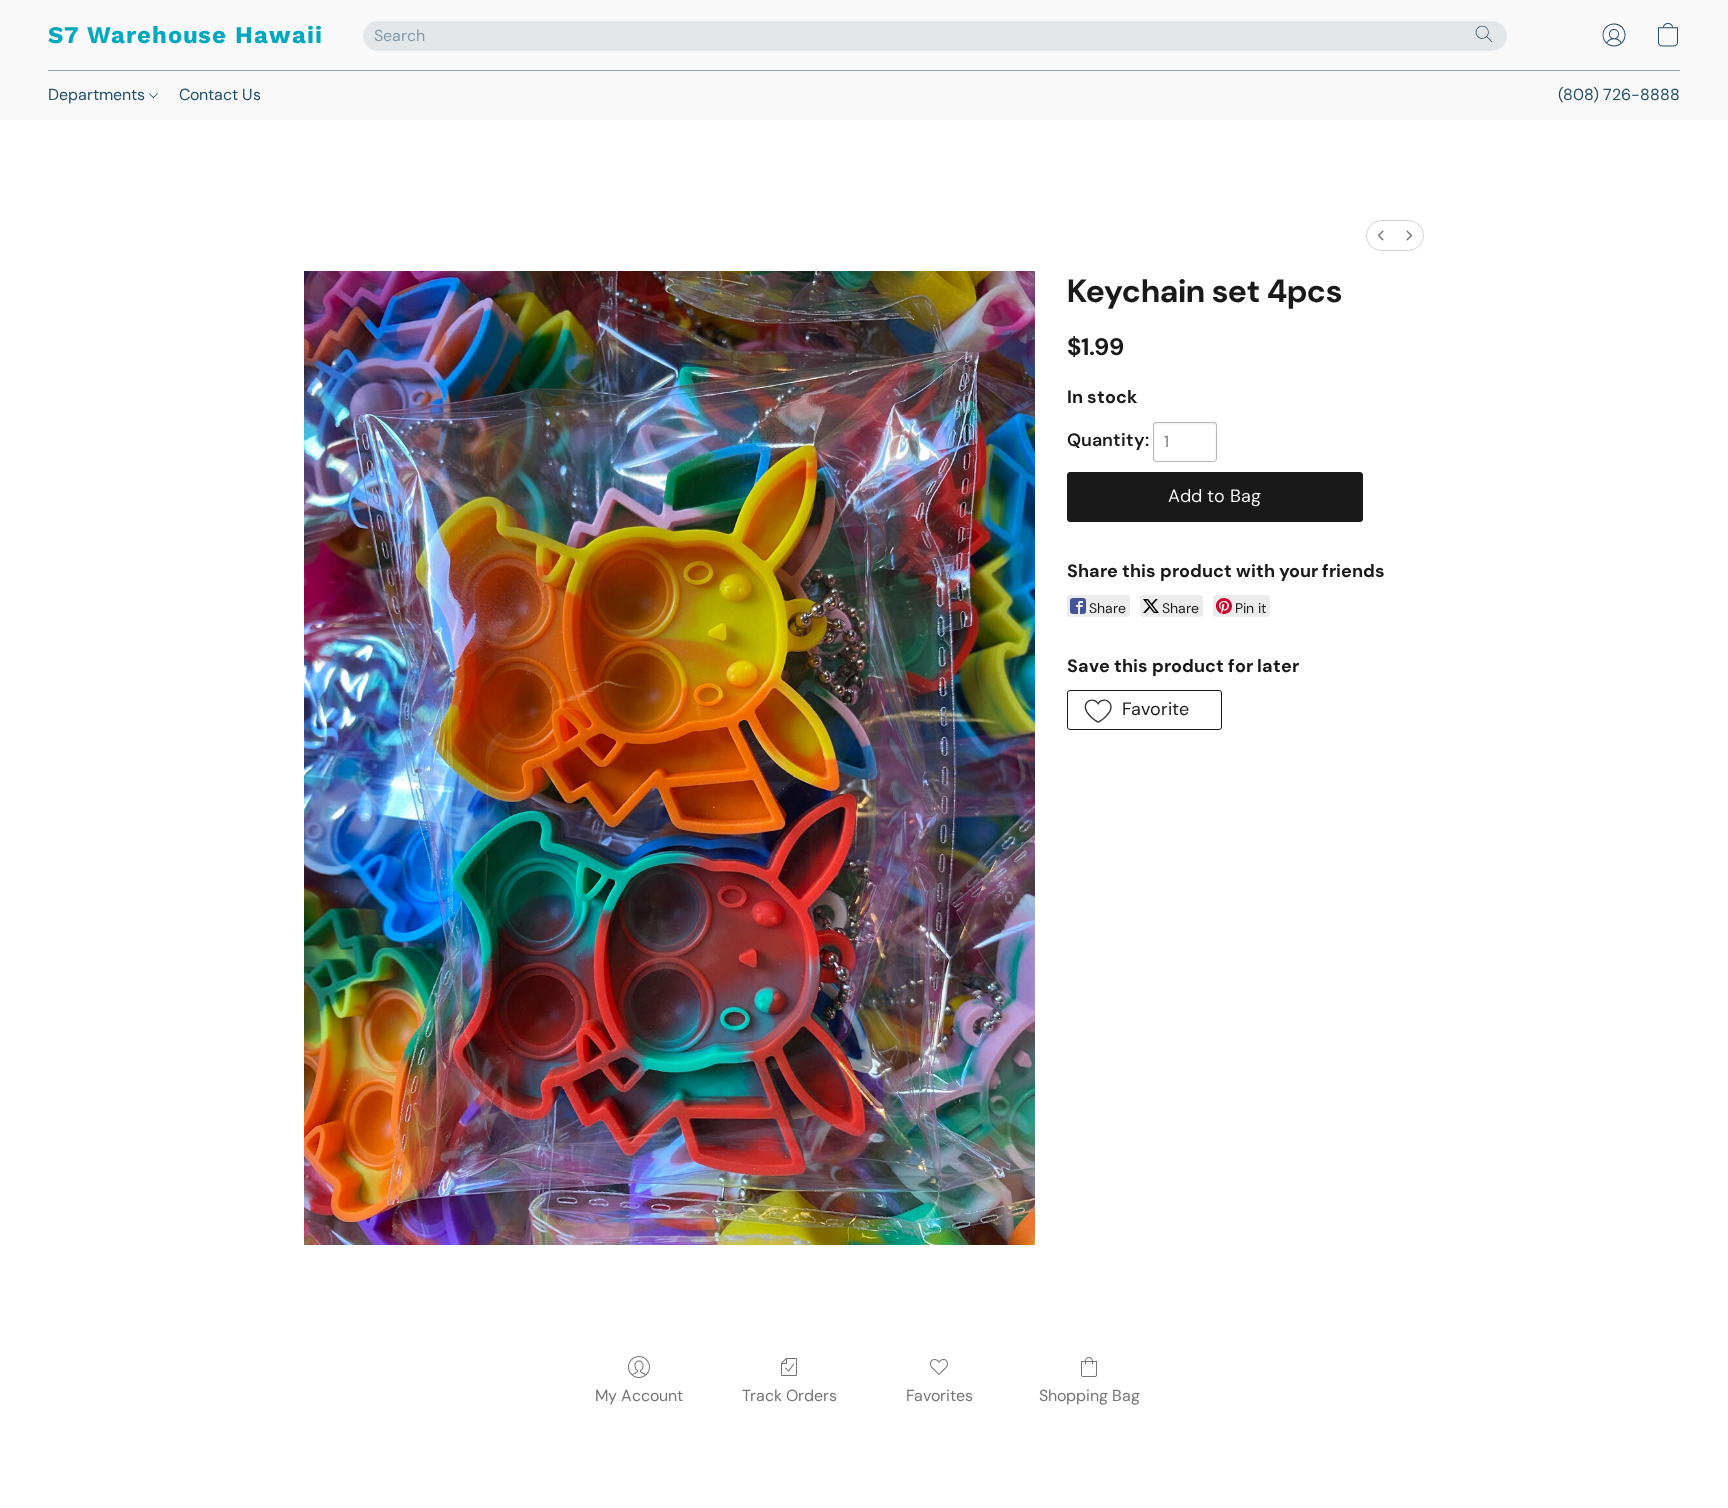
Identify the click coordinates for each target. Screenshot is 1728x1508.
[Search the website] (1484, 34)
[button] (185, 35)
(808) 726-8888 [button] (1619, 94)
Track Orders (789, 1395)
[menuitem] (1381, 235)
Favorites (939, 1395)
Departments (98, 94)
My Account (639, 1395)
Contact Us (220, 94)
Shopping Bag (1089, 1395)
